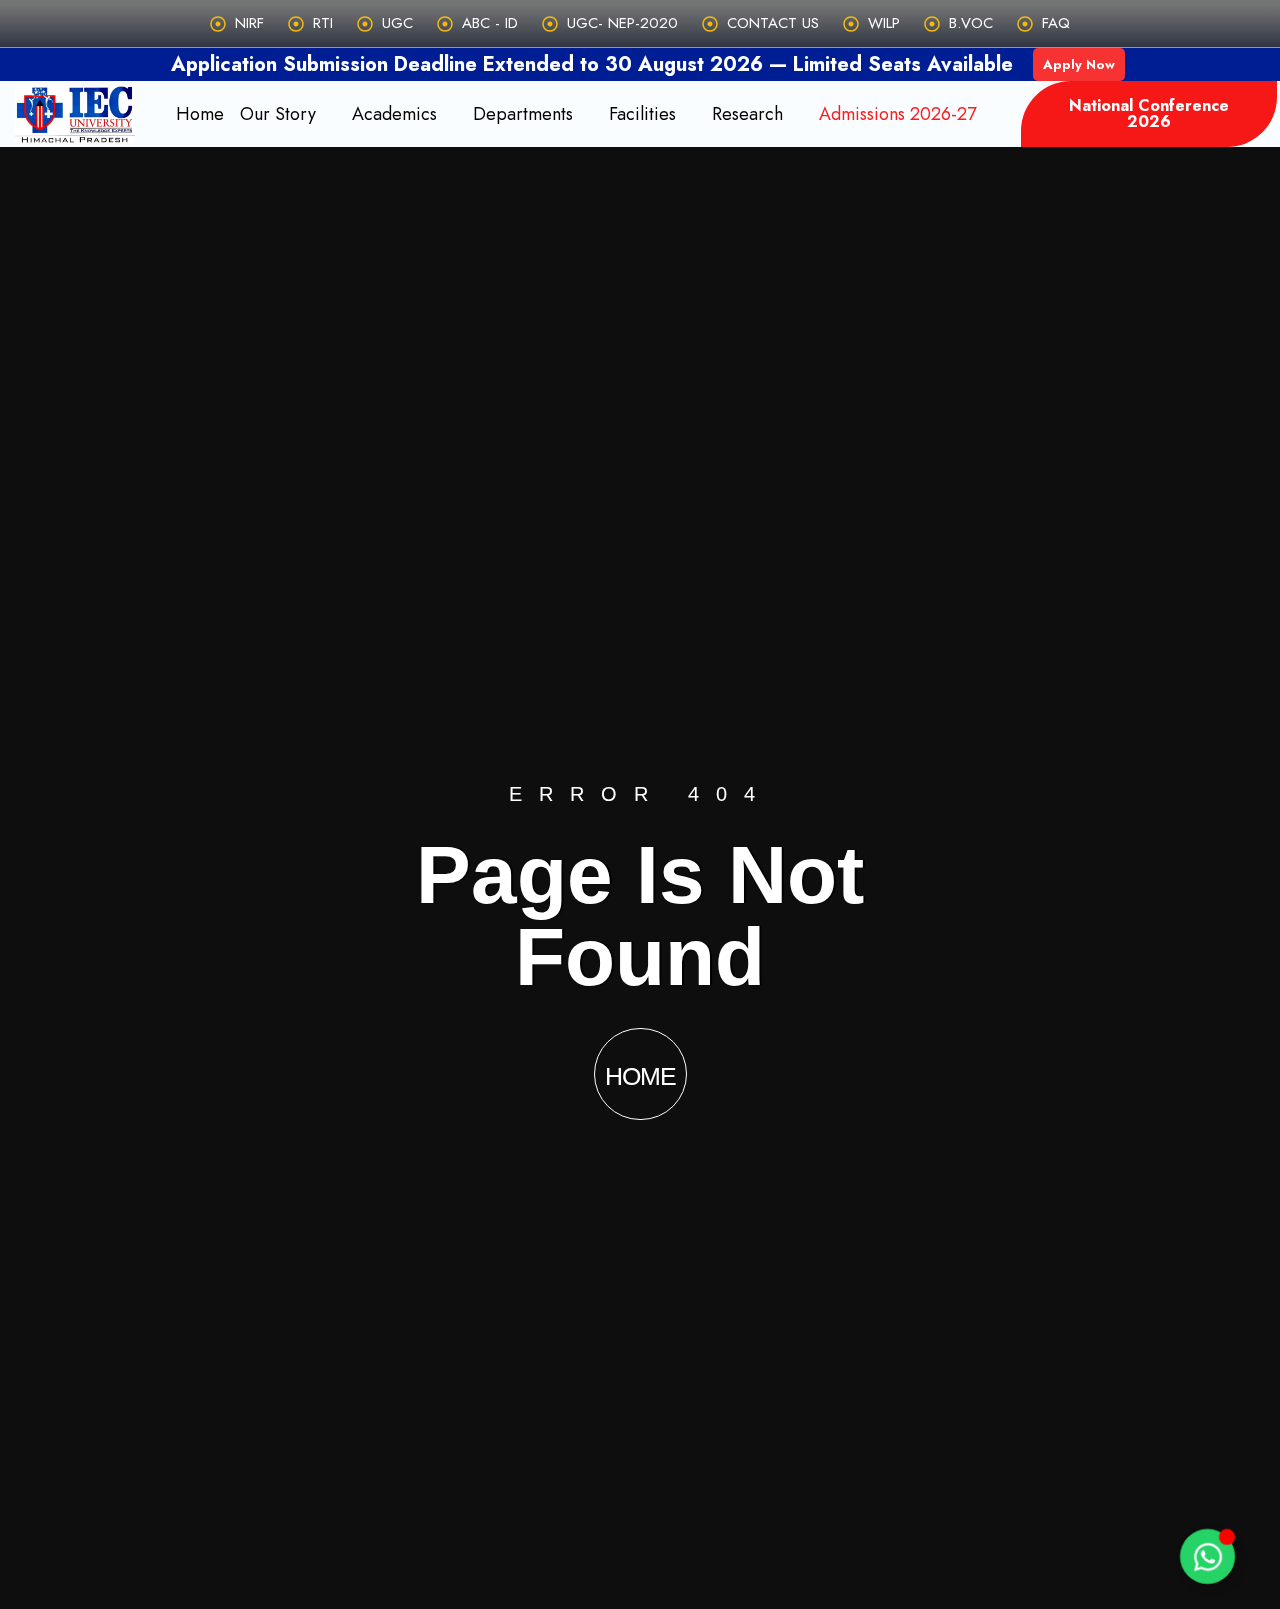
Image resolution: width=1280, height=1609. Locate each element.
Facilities (642, 114)
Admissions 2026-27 (897, 114)
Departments (523, 114)
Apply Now (1079, 64)
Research (747, 114)
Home (200, 114)
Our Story (278, 114)
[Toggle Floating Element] (1207, 1556)
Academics (394, 114)
